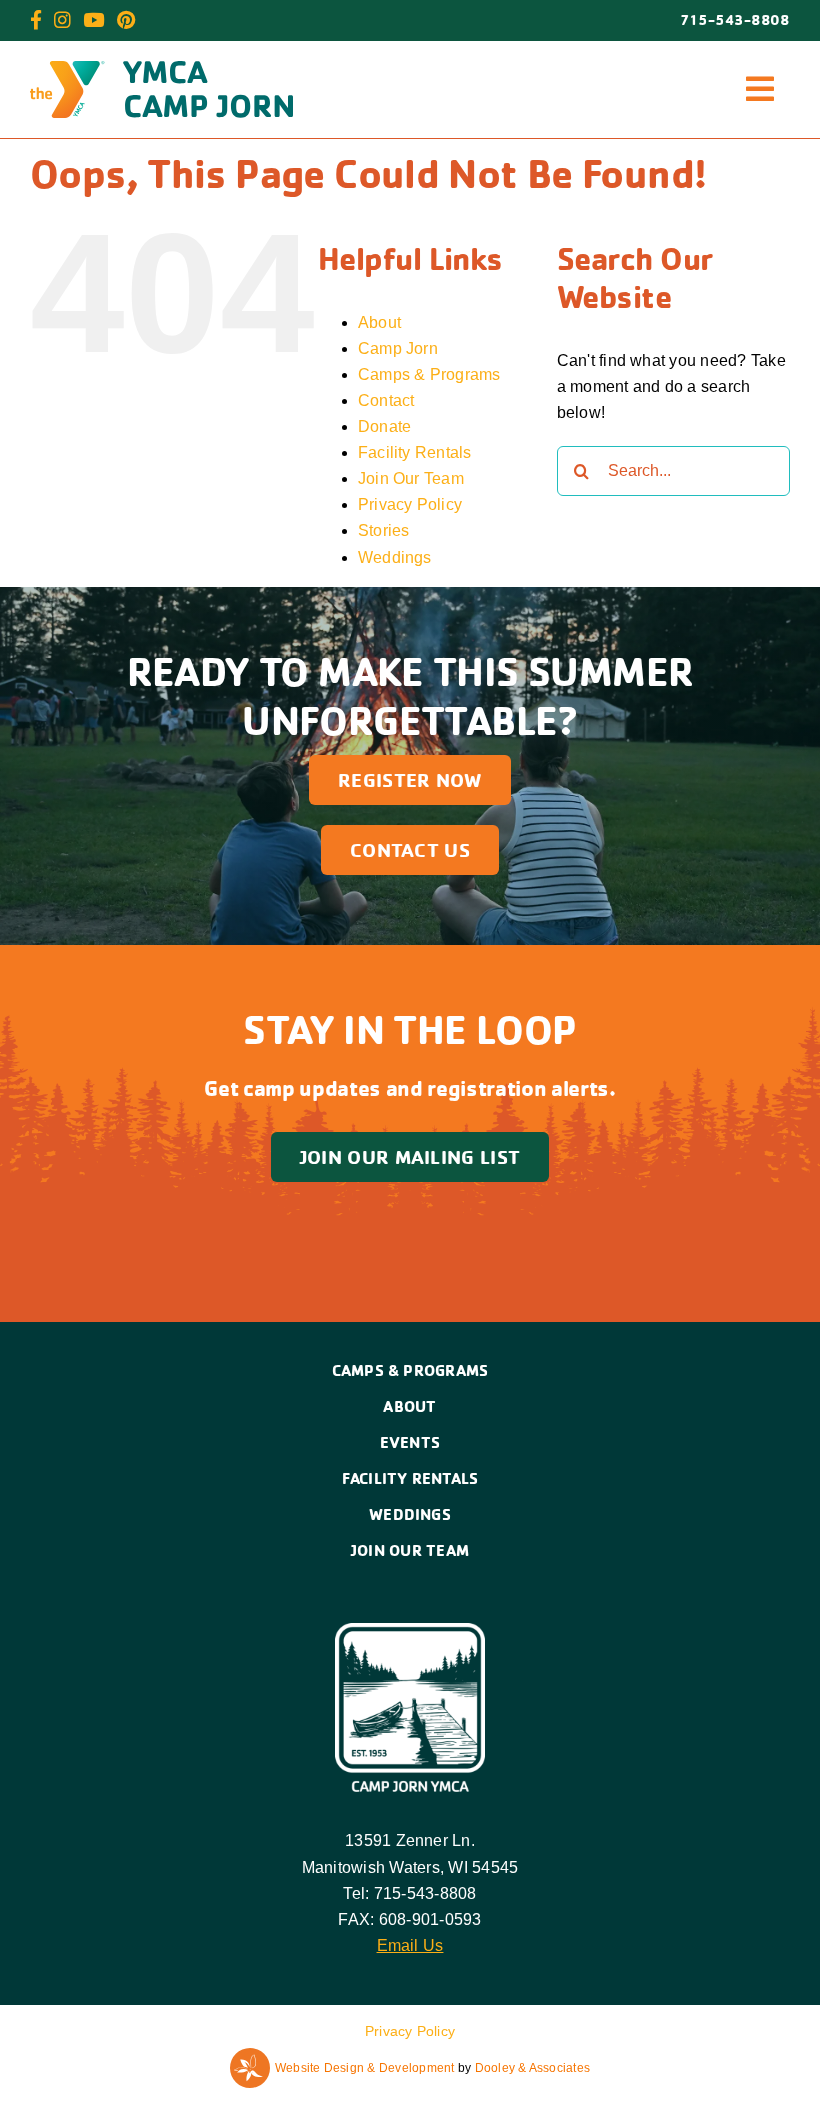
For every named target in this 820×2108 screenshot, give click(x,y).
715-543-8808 (735, 20)
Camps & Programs (429, 374)
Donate (384, 426)
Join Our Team (411, 478)
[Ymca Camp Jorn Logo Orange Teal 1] (161, 68)
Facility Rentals (415, 452)
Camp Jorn (398, 348)
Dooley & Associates (533, 2068)
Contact (386, 400)
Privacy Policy (410, 504)
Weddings (395, 557)
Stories (384, 530)
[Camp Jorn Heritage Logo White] (410, 1630)
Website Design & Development (365, 2068)
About (379, 322)
